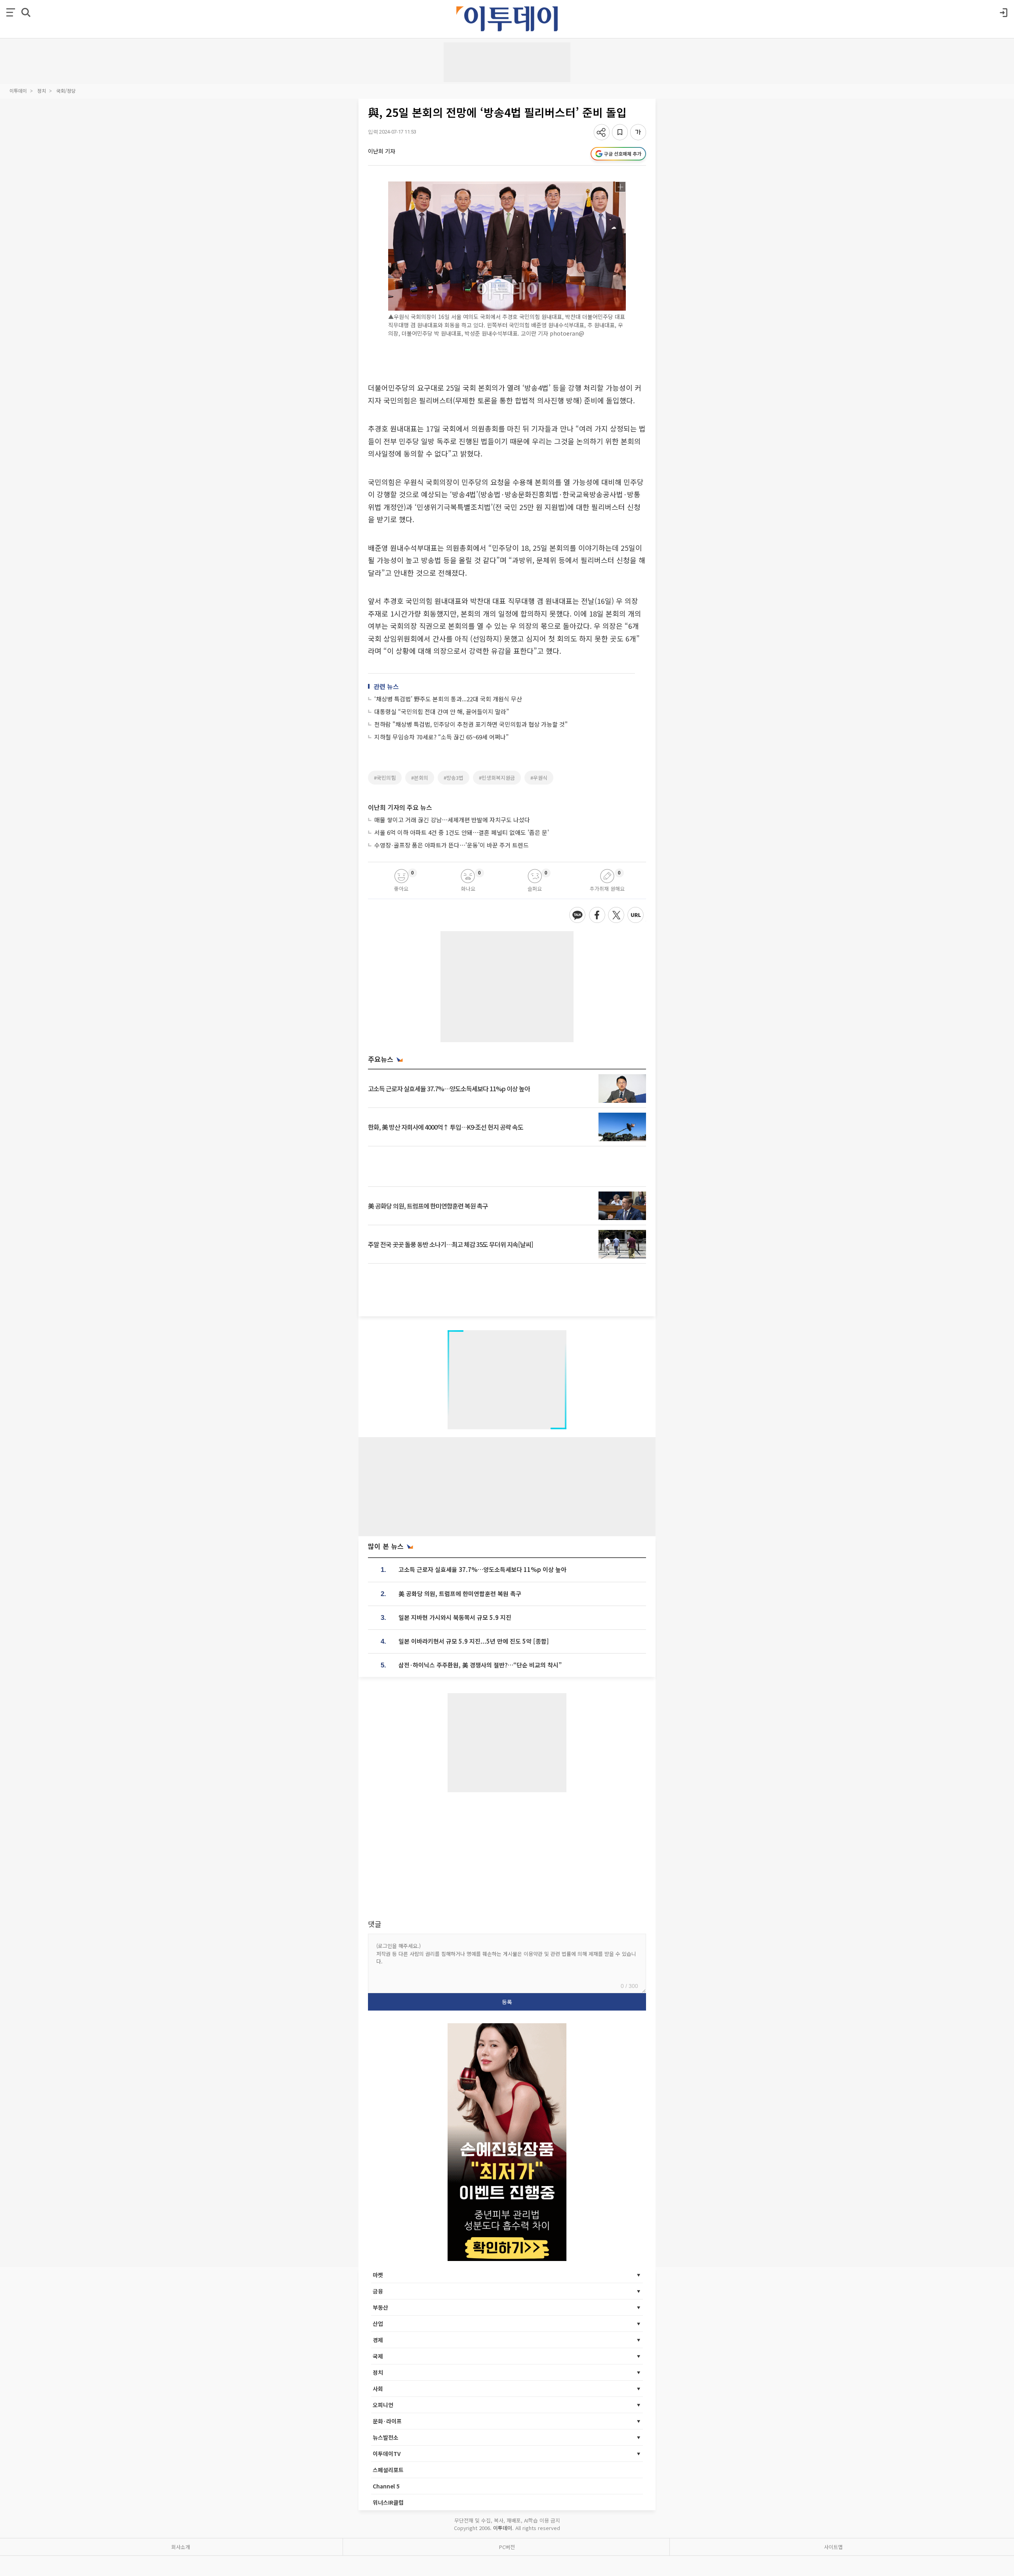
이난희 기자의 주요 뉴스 (400, 807)
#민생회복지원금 (497, 778)
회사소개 (181, 2547)
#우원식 (539, 778)
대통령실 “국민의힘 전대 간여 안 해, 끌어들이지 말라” (442, 711)
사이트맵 (833, 2547)
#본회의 (420, 778)
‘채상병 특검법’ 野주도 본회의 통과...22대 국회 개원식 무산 (448, 699)
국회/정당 (66, 91)
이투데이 (18, 91)
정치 (42, 91)
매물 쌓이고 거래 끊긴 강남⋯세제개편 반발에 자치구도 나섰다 (452, 820)
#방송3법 (454, 778)
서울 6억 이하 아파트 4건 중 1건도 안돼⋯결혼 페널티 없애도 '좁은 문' (462, 832)
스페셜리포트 (388, 2470)
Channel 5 (386, 2486)
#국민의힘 (385, 778)
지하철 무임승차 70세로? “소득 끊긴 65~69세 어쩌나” (441, 737)
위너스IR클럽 (388, 2502)
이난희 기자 (382, 151)
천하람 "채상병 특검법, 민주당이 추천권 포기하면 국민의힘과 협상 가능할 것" (471, 724)
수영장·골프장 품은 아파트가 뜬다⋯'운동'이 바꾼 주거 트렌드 (452, 845)
